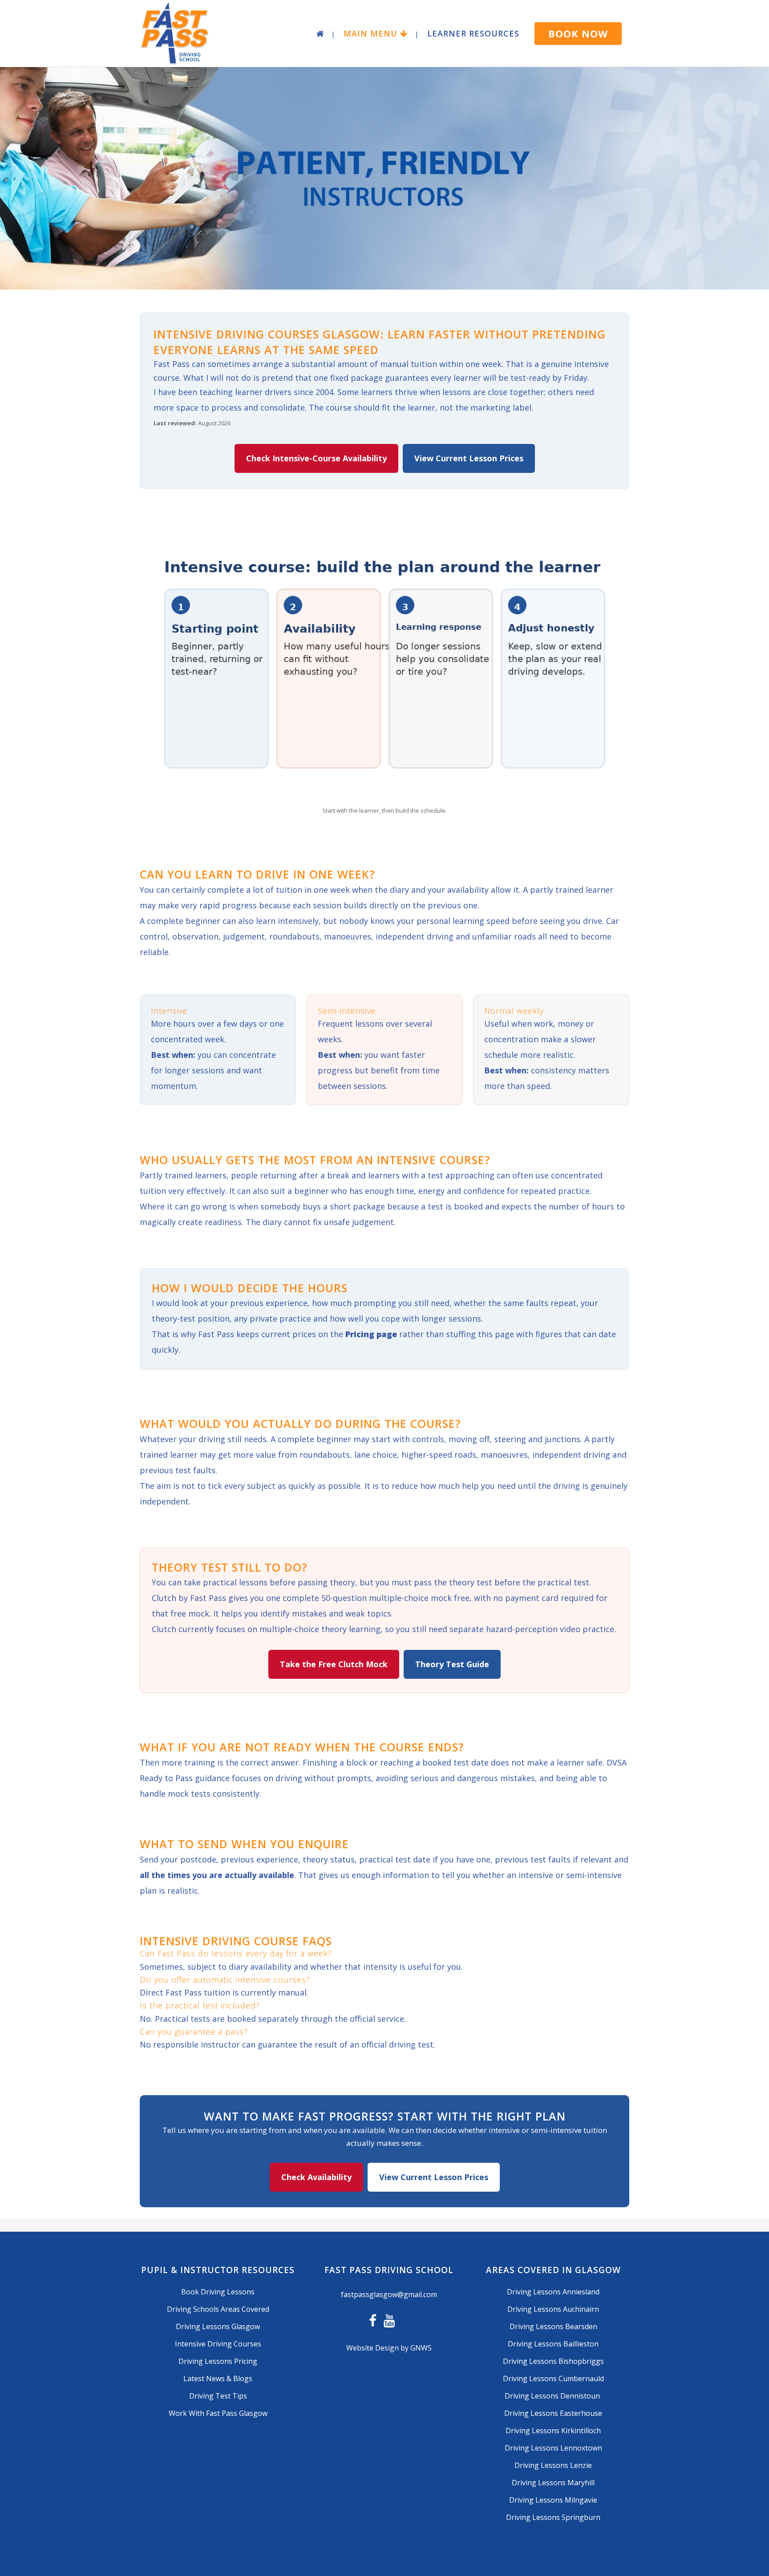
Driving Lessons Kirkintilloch (553, 2431)
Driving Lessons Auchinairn (553, 2309)
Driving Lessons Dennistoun (553, 2396)
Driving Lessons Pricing (218, 2361)
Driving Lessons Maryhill (553, 2483)
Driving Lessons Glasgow (218, 2326)
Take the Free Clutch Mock (334, 1664)
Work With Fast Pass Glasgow (218, 2413)
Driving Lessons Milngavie (553, 2500)
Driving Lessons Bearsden (553, 2326)
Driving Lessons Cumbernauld (553, 2378)
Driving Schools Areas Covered (218, 2309)
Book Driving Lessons (218, 2292)
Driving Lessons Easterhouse (553, 2413)
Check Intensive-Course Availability (316, 458)
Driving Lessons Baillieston (553, 2344)
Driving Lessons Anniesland (553, 2292)
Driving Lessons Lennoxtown (553, 2448)
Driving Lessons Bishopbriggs (553, 2361)
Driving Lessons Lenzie (553, 2465)
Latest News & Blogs (218, 2378)
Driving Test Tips (218, 2396)
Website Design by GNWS (389, 2348)
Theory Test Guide (452, 1664)
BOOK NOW (578, 33)
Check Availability (316, 2177)
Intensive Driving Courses (218, 2344)
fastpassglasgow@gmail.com (389, 2294)
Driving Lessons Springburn (553, 2517)
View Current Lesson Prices (469, 458)
